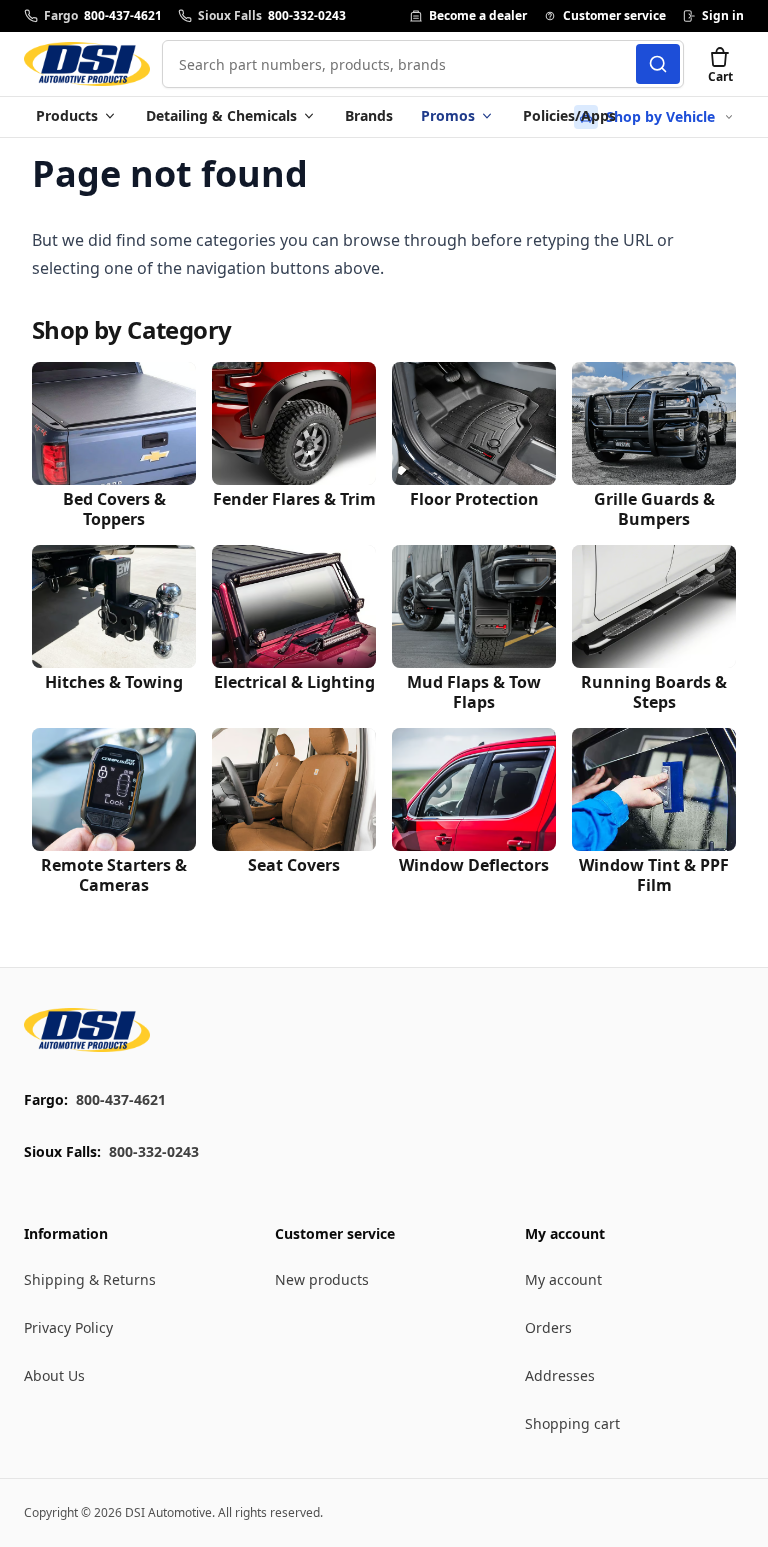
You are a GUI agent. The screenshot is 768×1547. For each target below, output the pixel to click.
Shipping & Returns (90, 1279)
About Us (54, 1375)
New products (322, 1279)
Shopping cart (572, 1423)
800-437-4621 (121, 1099)
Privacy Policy (68, 1327)
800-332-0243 (154, 1151)
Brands (369, 115)
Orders (548, 1327)
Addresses (560, 1375)
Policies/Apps (569, 115)
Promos (448, 115)
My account (563, 1279)
